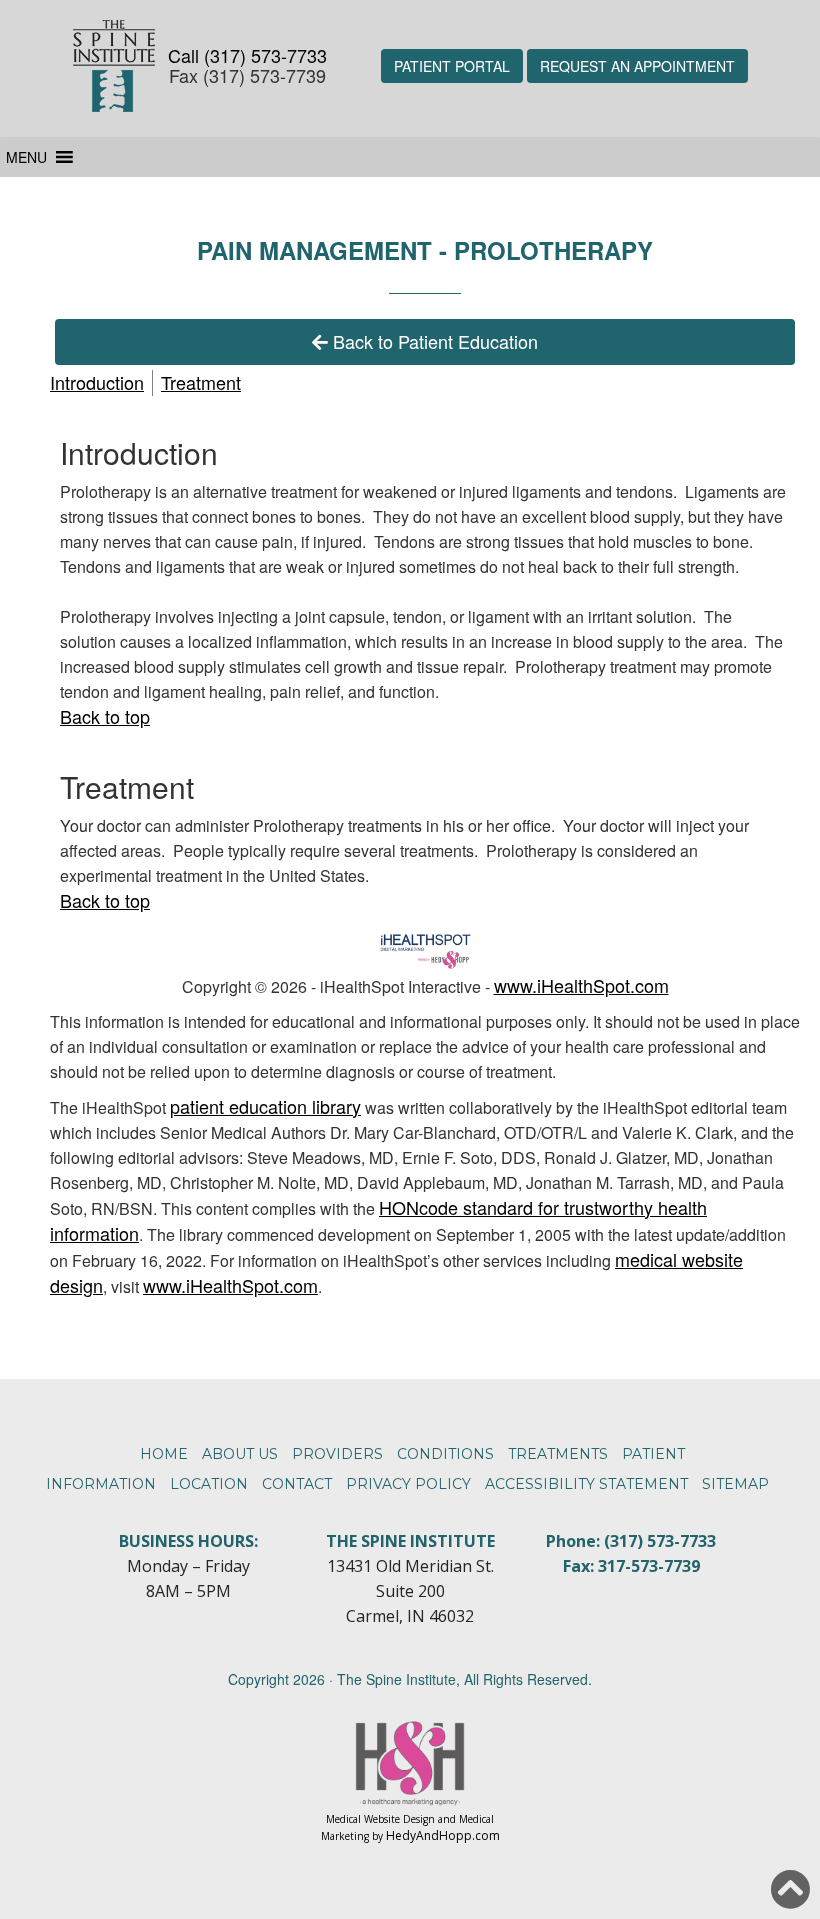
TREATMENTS (558, 1454)
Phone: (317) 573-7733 (631, 1541)
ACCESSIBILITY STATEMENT (586, 1484)
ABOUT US (240, 1454)
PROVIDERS (337, 1454)
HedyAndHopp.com (443, 1835)
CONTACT (297, 1484)
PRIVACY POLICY (408, 1484)
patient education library (265, 1106)
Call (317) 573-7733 (247, 55)
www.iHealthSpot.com (581, 985)
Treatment (201, 382)
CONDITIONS (445, 1454)
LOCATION (209, 1484)
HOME (164, 1454)
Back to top (105, 716)
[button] (26, 157)
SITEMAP (735, 1484)
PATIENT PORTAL (452, 66)
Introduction (97, 382)
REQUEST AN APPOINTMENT (637, 66)
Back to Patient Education (435, 341)
